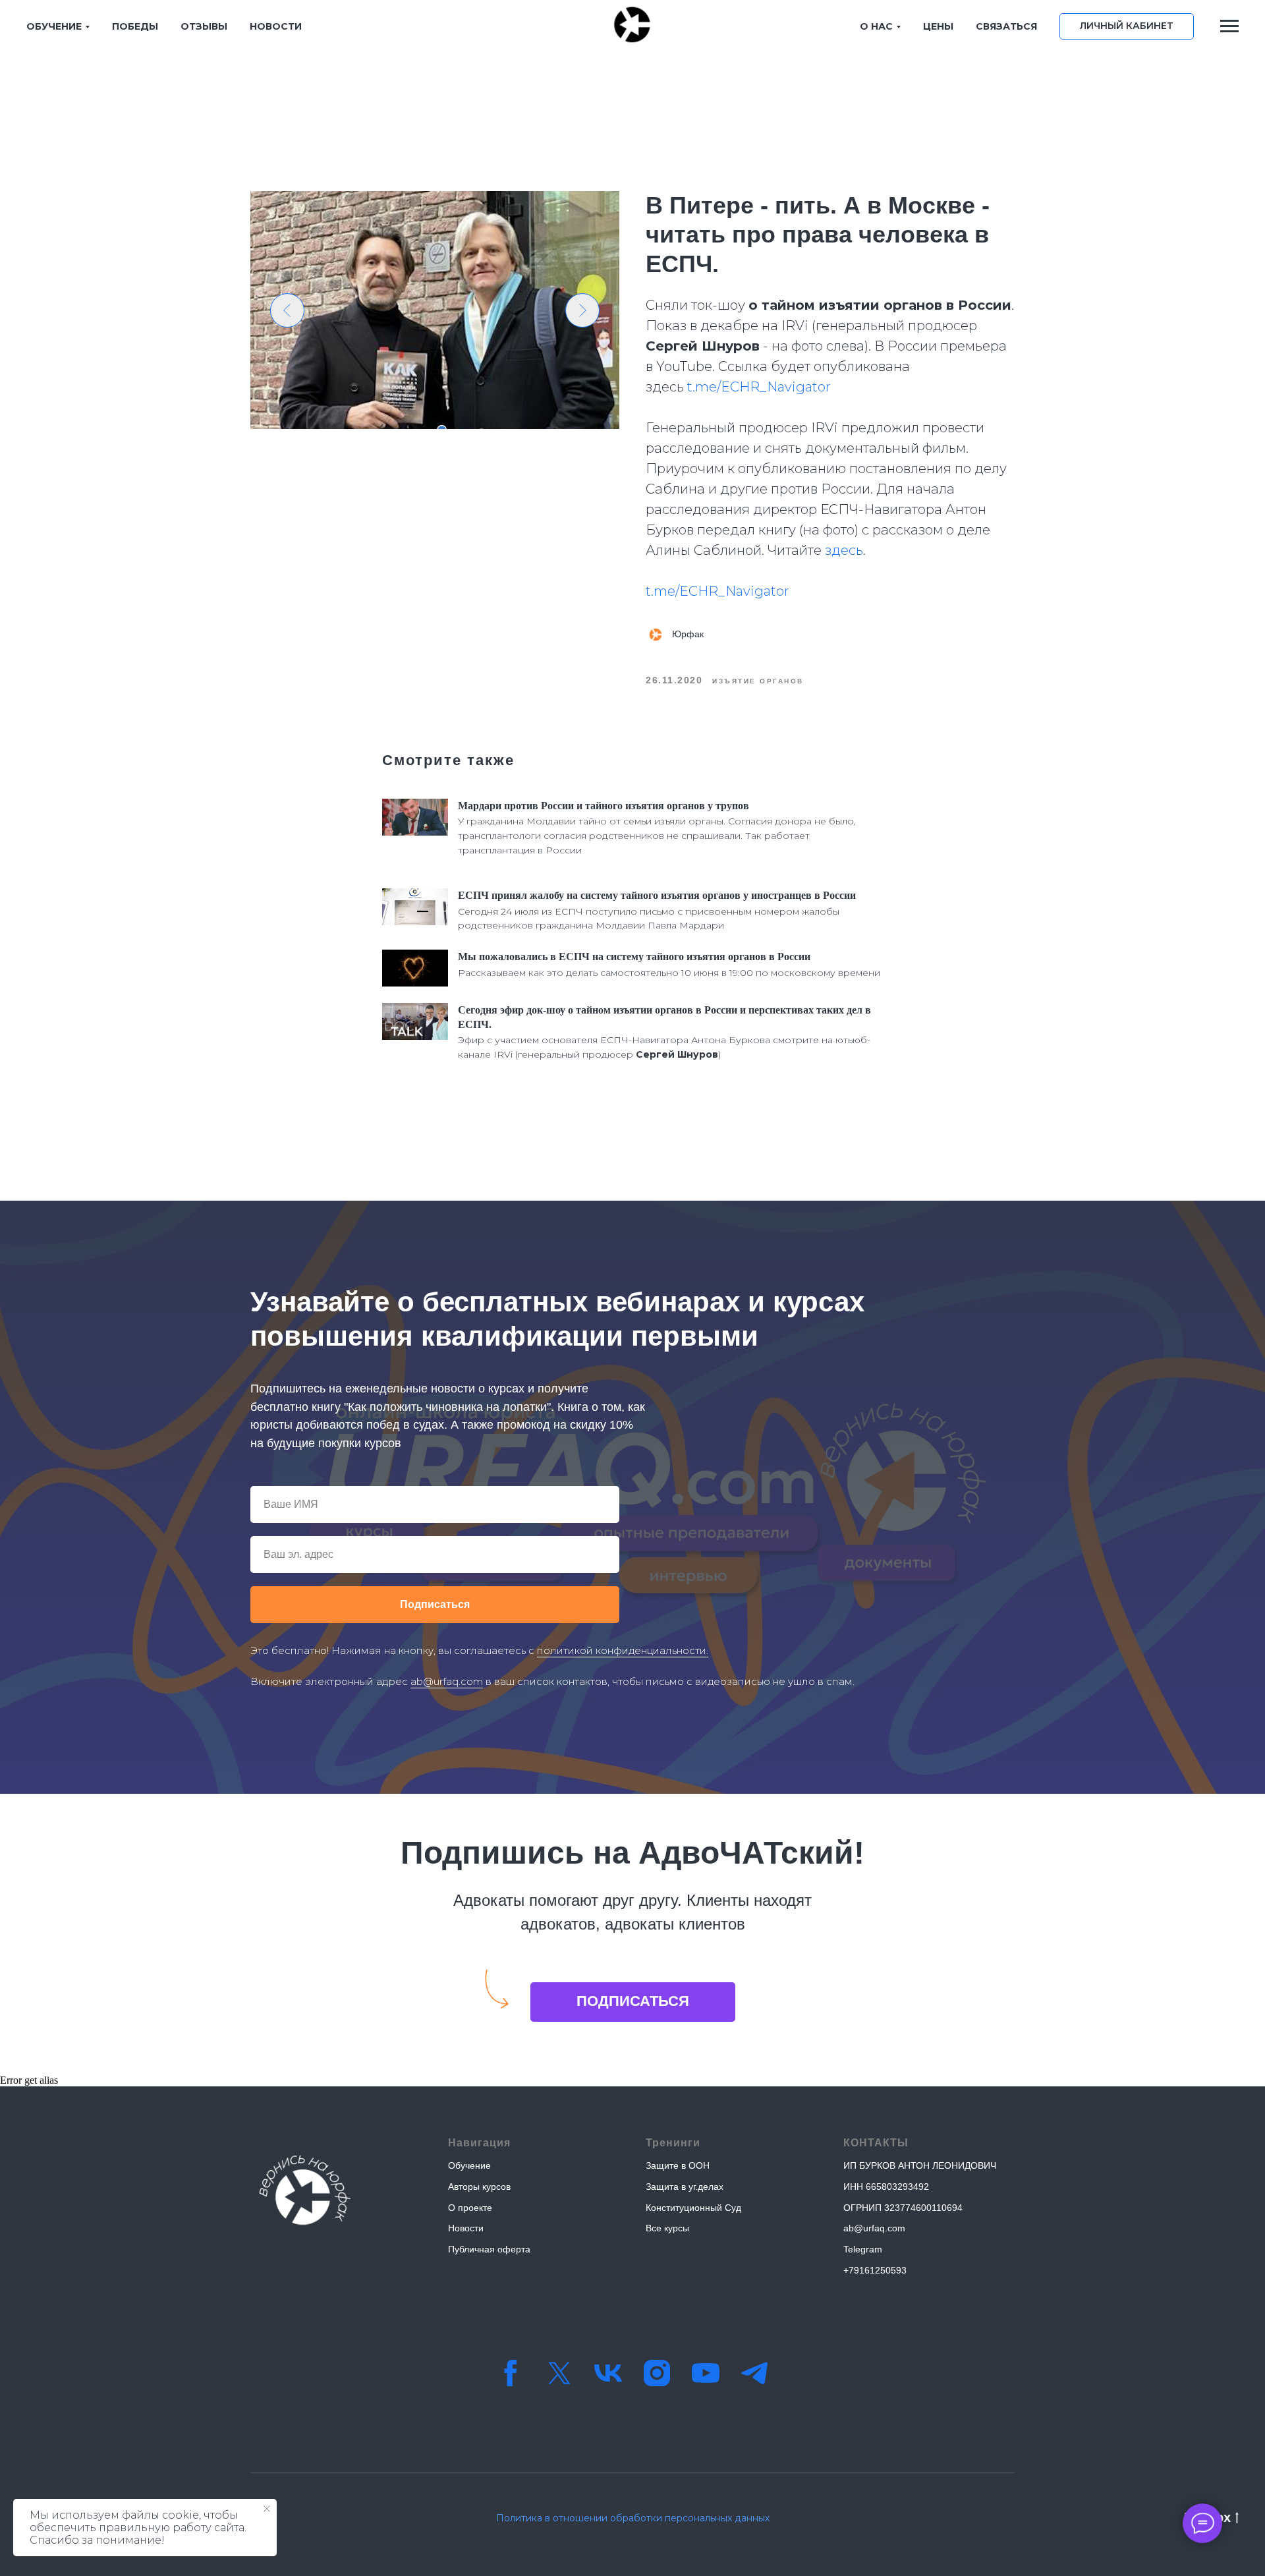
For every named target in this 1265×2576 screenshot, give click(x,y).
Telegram (863, 2249)
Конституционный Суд (693, 2208)
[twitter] (559, 2373)
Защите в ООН (678, 2165)
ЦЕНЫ (938, 26)
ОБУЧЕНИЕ (54, 26)
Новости (466, 2228)
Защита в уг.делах (685, 2187)
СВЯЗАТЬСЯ (1006, 26)
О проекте (470, 2208)
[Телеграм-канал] (754, 2373)
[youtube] (706, 2373)
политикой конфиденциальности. (623, 1650)
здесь (844, 550)
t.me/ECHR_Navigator (759, 387)
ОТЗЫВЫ (204, 26)
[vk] (608, 2373)
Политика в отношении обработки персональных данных (633, 2518)
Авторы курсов (479, 2187)
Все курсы (667, 2228)
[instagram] (657, 2373)
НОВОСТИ (276, 26)
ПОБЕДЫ (135, 26)
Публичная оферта (489, 2249)
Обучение (469, 2165)
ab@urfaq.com (447, 1681)
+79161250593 (875, 2270)
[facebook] (511, 2373)
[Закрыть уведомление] (267, 2509)
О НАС (876, 26)
